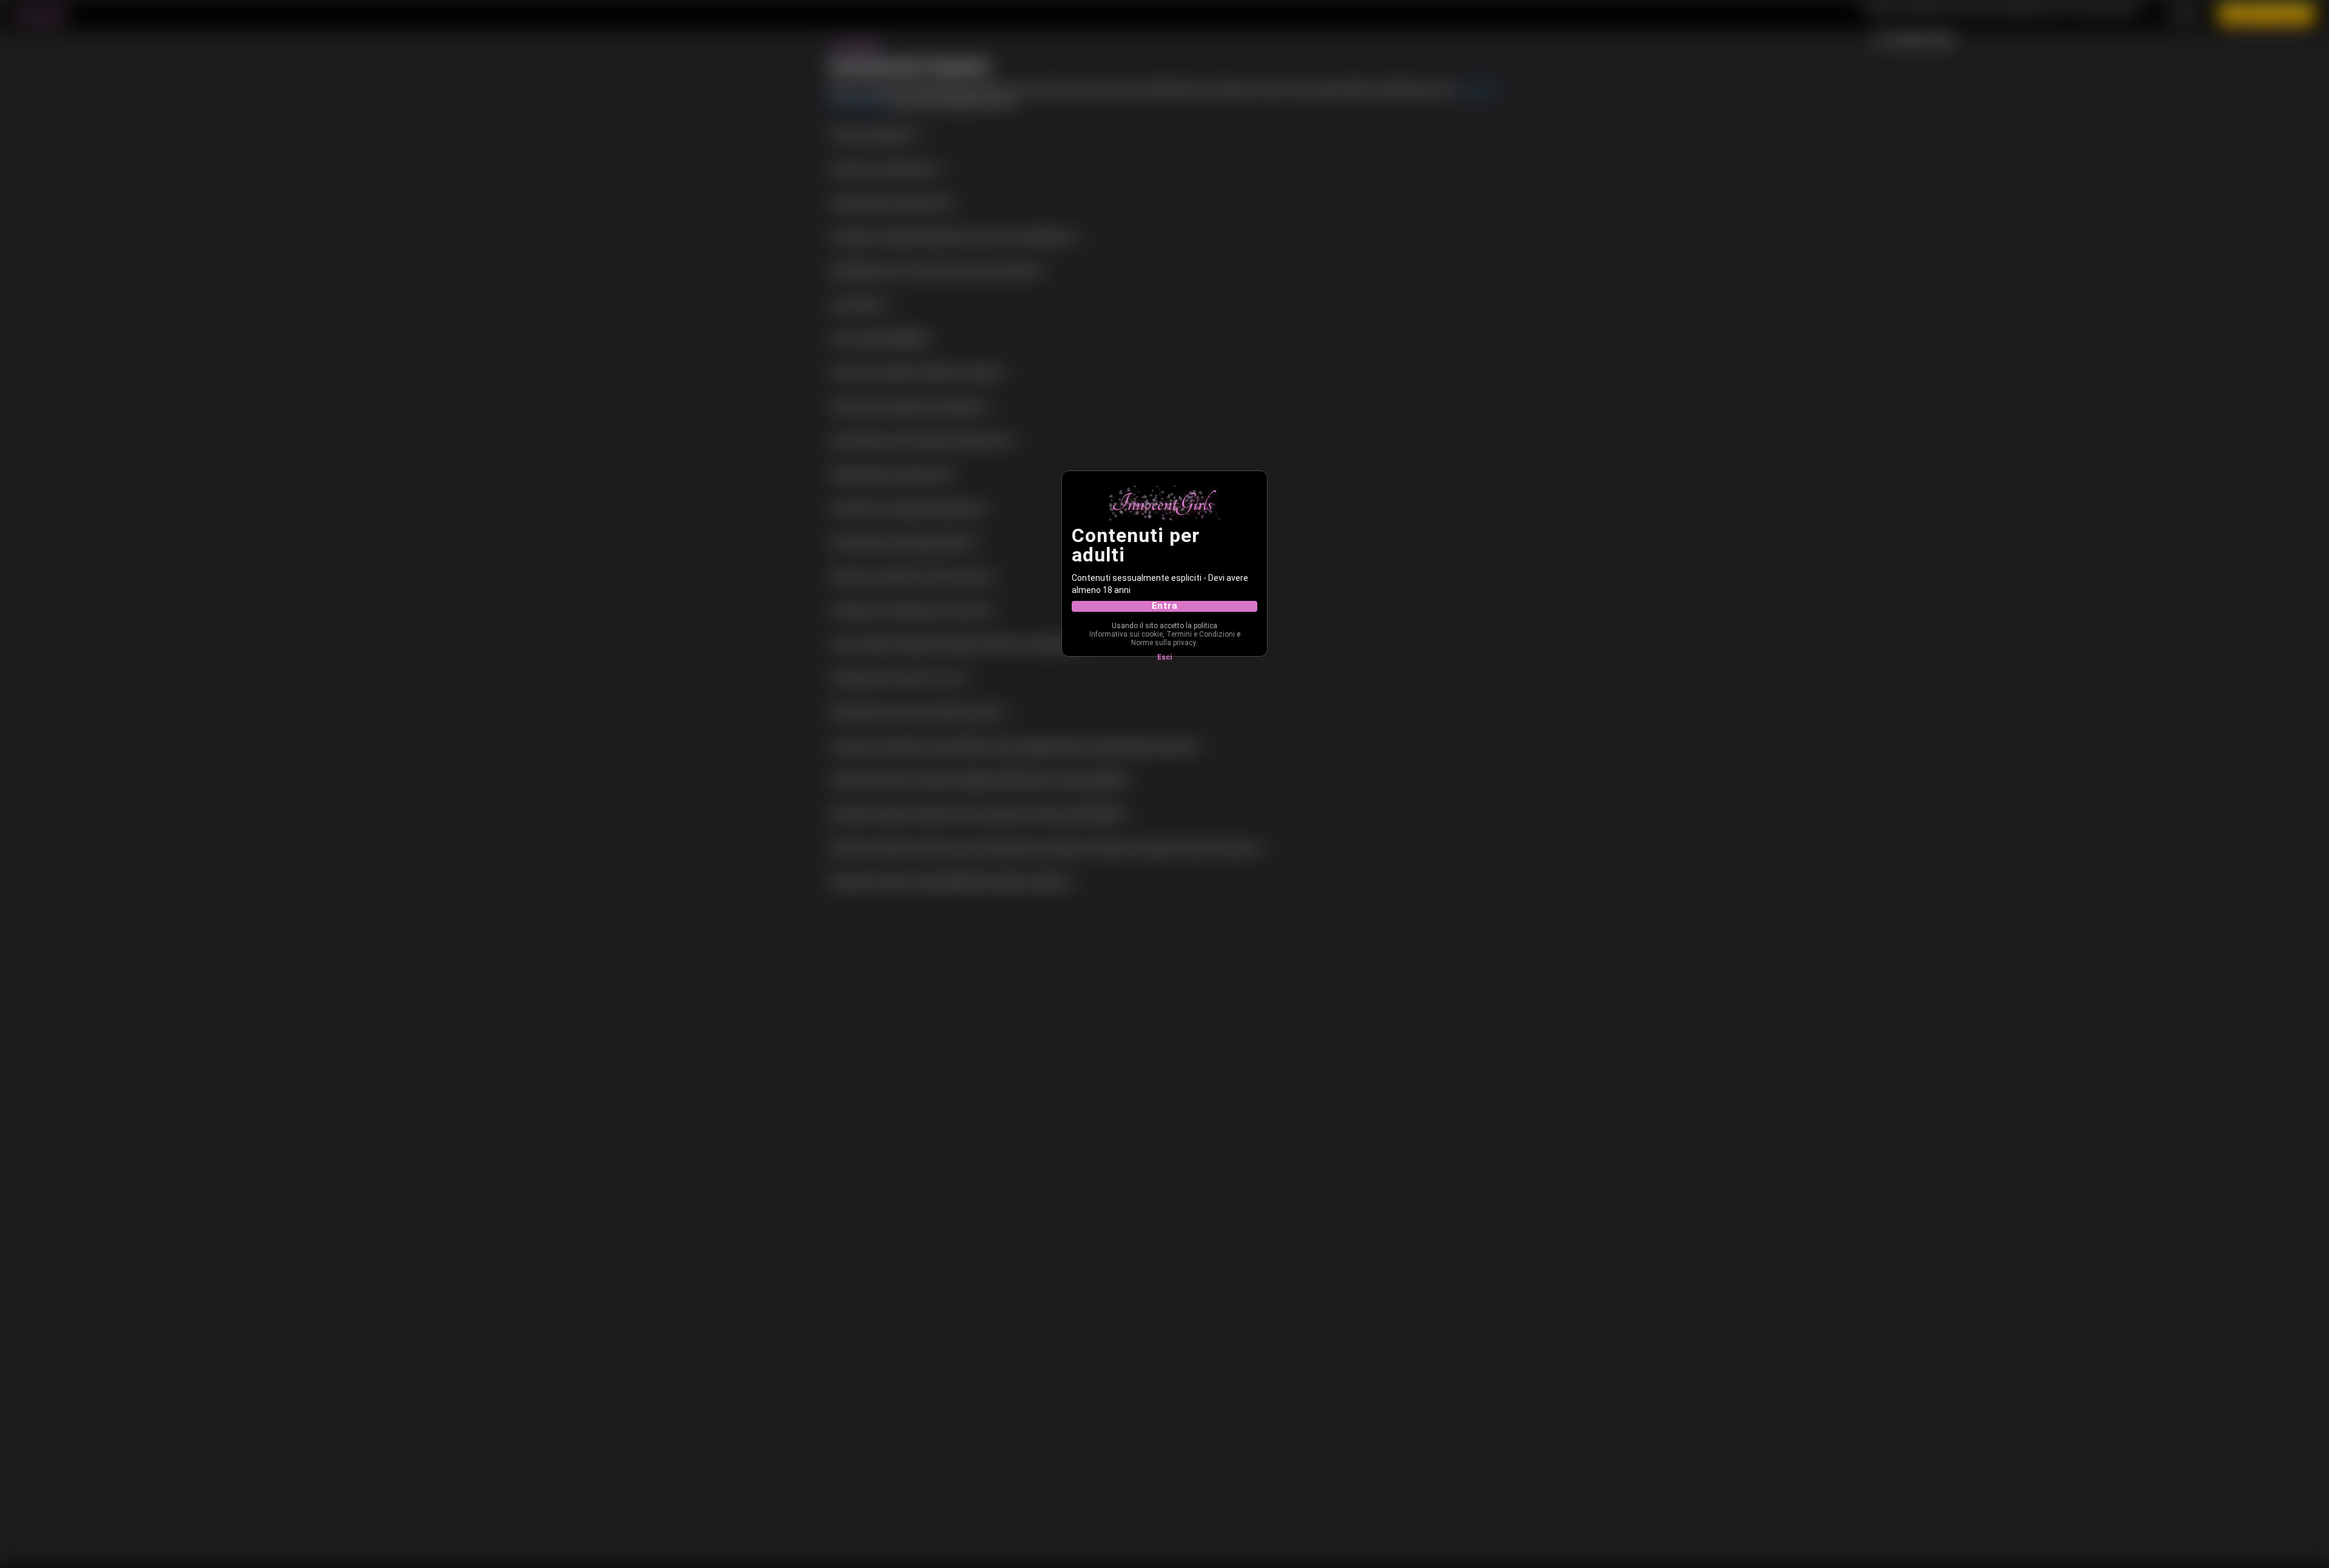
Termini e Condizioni (1201, 634)
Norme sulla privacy (1164, 643)
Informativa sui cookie (1126, 634)
